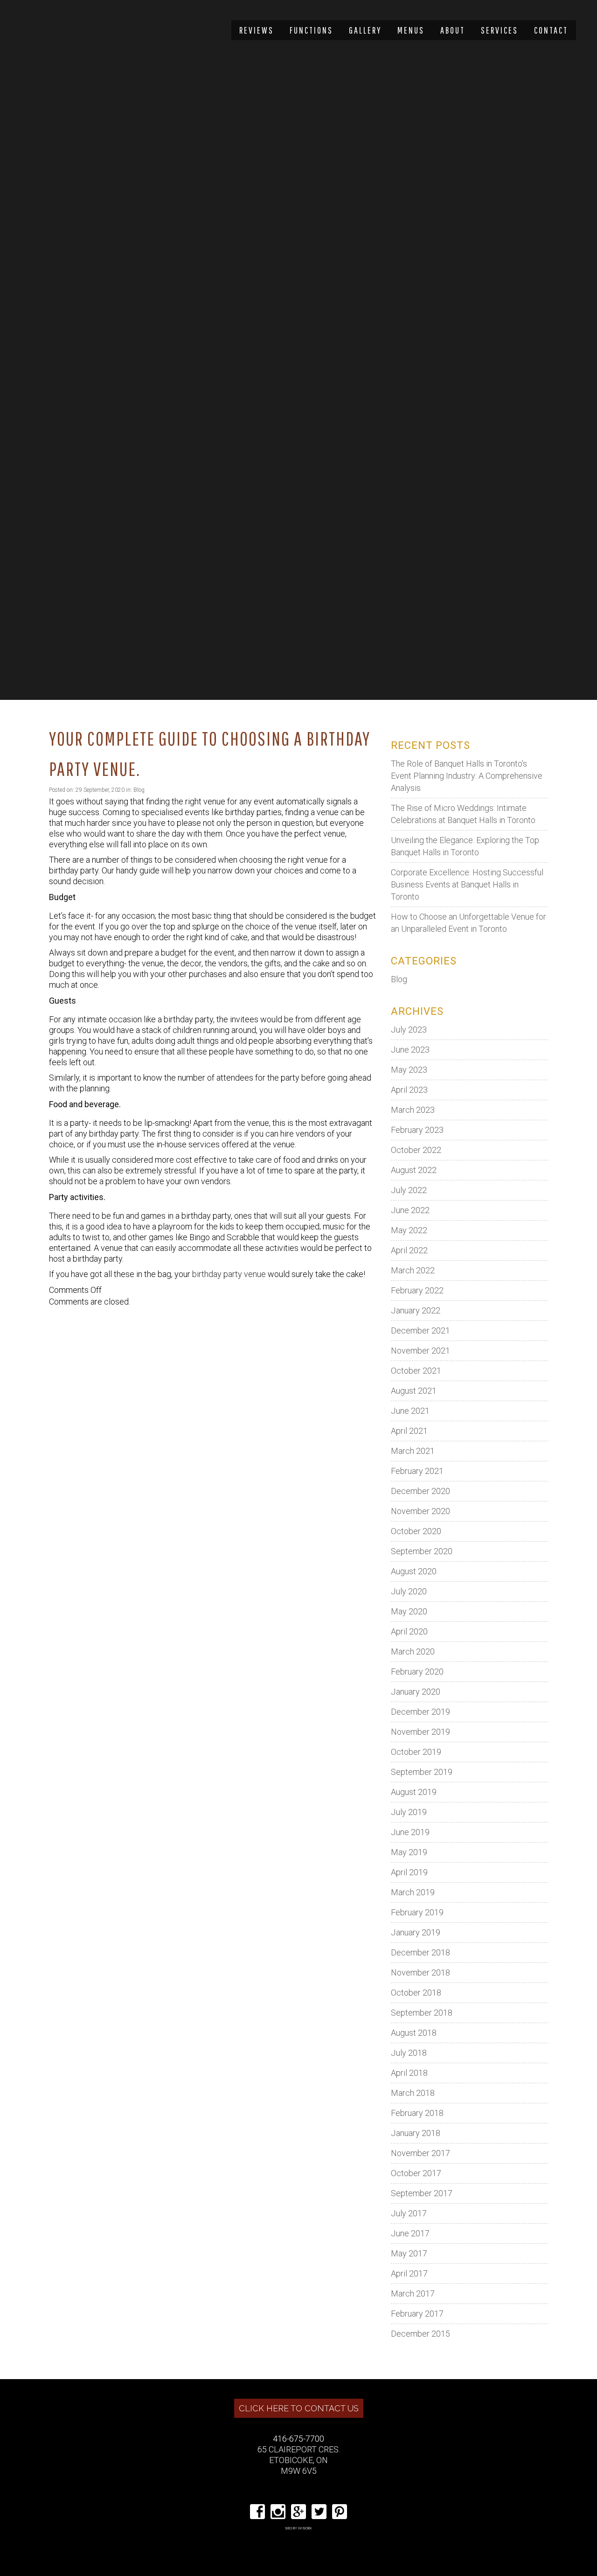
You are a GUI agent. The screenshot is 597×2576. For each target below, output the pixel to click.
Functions (311, 30)
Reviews (257, 30)
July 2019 (409, 1812)
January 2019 (416, 1932)
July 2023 (409, 1030)
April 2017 (409, 2273)
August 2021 (414, 1391)
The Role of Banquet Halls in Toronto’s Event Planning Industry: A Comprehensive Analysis (467, 776)
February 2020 (417, 1672)
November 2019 (420, 1732)
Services (500, 30)
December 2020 (420, 1491)
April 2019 (409, 1872)
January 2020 (416, 1692)
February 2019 (417, 1912)
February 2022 (417, 1290)
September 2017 (422, 2193)
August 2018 (414, 2033)
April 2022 (409, 1250)
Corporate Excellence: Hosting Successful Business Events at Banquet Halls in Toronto (467, 884)
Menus (411, 30)
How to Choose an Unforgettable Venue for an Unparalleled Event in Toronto (469, 923)
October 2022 (416, 1150)
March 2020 (413, 1651)
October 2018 (416, 1993)
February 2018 (417, 2113)
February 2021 (417, 1471)
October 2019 (416, 1752)
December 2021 (420, 1330)
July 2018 (409, 2053)
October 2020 (416, 1531)
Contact (551, 30)
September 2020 (422, 1551)
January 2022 (416, 1310)
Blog (139, 790)
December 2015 (420, 2334)
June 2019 (410, 1832)
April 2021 (409, 1431)
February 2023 (417, 1130)
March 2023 (413, 1110)
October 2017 (416, 2173)
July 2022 (409, 1190)
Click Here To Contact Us (299, 2408)
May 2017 (409, 2253)
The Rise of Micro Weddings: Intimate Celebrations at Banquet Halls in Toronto (463, 814)
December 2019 (420, 1712)
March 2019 (413, 1892)
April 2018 (409, 2073)
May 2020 (409, 1611)
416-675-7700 (298, 2439)
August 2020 (414, 1571)
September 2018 (422, 2013)
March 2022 (413, 1270)
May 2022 (409, 1230)
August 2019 (414, 1792)
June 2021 (410, 1411)
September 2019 (422, 1772)
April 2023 (409, 1090)
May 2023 (409, 1070)
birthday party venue (229, 1274)
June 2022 (410, 1210)
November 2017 (420, 2153)
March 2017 (413, 2293)
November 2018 (420, 1972)
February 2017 (417, 2314)
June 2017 (410, 2233)
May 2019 (409, 1852)
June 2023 (410, 1050)
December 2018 (420, 1952)
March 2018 (413, 2093)
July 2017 (409, 2213)
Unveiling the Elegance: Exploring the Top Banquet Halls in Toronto (465, 846)
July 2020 (409, 1591)
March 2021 (413, 1451)
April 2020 (409, 1631)
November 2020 (420, 1511)
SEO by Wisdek (298, 2528)
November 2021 (420, 1351)
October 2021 (416, 1371)
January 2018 (416, 2133)
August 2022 (414, 1170)
